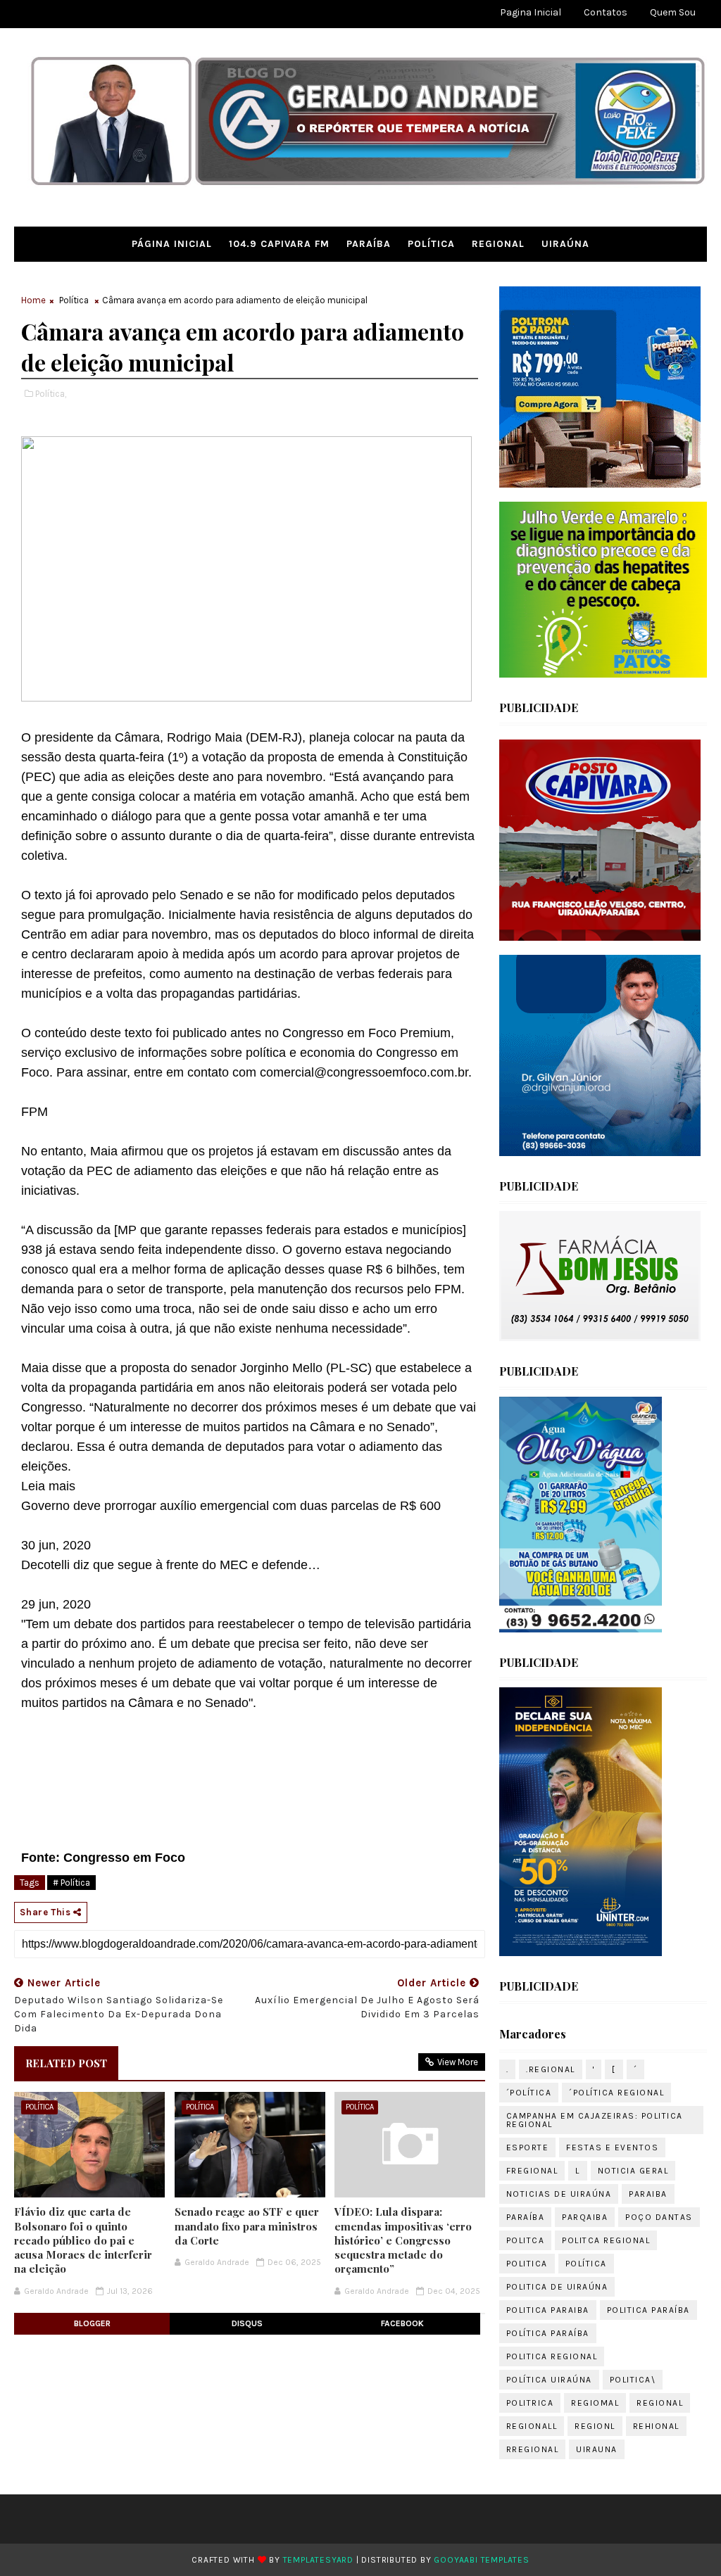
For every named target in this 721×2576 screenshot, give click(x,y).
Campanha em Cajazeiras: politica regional (595, 2120)
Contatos (606, 12)
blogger (92, 2323)
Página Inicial (172, 244)
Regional (498, 244)
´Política (529, 2093)
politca (526, 2240)
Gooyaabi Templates (481, 2560)
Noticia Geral (633, 2171)
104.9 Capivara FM (279, 244)
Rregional (533, 2449)
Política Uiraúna (549, 2380)
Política (431, 244)
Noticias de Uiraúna (559, 2194)
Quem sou (673, 12)
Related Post (66, 2063)
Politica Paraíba (648, 2310)
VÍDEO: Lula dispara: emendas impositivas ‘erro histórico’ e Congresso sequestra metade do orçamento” (403, 2240)
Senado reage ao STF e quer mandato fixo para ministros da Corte (247, 2226)
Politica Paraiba (548, 2310)
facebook (402, 2323)
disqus (247, 2323)
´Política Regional (616, 2093)
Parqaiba (585, 2217)
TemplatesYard (318, 2560)
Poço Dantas (659, 2217)
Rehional (656, 2426)
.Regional (551, 2069)
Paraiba (648, 2194)
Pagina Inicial (531, 12)
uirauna (597, 2449)
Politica (527, 2264)
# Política (71, 1883)
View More (458, 2062)
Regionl (595, 2426)
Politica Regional (552, 2356)
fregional (532, 2171)
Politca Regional (606, 2240)
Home (33, 300)
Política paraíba (548, 2333)
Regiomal (595, 2403)
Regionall (532, 2426)
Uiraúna (565, 244)
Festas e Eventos (612, 2147)
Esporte (528, 2147)
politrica (530, 2403)
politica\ (633, 2380)
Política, (51, 394)
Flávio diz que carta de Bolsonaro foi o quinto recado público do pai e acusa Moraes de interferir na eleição (83, 2240)
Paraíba (369, 244)
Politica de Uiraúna (557, 2287)
